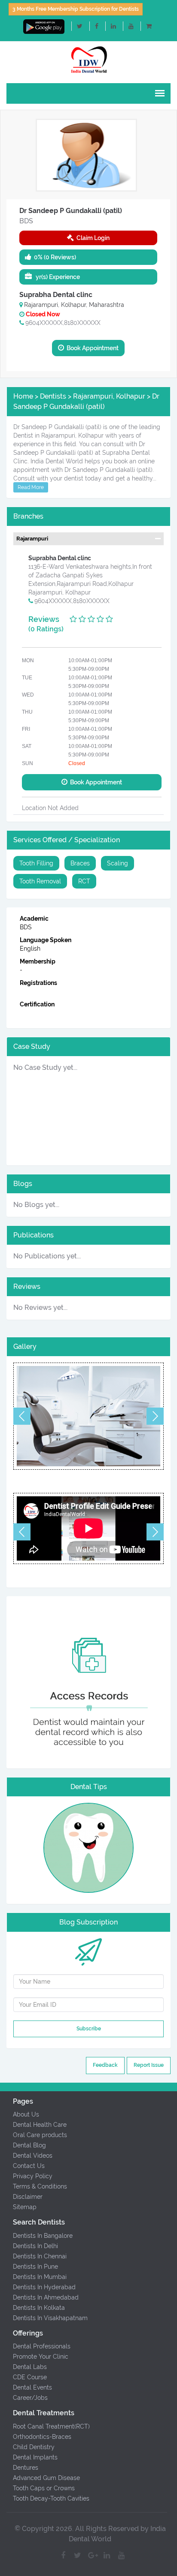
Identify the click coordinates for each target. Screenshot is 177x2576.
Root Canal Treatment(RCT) (51, 2426)
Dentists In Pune (35, 2267)
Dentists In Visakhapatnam (50, 2318)
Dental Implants (35, 2457)
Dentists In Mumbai (40, 2277)
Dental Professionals (42, 2346)
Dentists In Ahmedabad (46, 2297)
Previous (22, 1416)
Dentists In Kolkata (39, 2308)
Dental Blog (29, 2145)
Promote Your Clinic (41, 2357)
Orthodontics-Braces (42, 2437)
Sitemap (25, 2207)
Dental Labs (30, 2367)
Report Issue (149, 2065)
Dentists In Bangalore (43, 2236)
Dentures (26, 2468)
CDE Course (30, 2377)
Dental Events (32, 2387)
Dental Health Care (40, 2125)
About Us (26, 2114)
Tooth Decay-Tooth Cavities (51, 2498)
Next (155, 1416)
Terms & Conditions (40, 2186)
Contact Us (29, 2166)
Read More (31, 487)
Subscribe (89, 2029)
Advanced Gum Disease (46, 2478)
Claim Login (92, 238)
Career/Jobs (30, 2398)
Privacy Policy (33, 2176)
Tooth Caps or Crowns (44, 2488)
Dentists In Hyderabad (44, 2287)
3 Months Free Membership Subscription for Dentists (76, 9)
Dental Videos (33, 2156)
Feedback (105, 2065)
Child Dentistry (34, 2447)
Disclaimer (28, 2197)
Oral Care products (40, 2135)
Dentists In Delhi (35, 2246)
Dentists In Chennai (40, 2256)
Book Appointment (91, 348)
